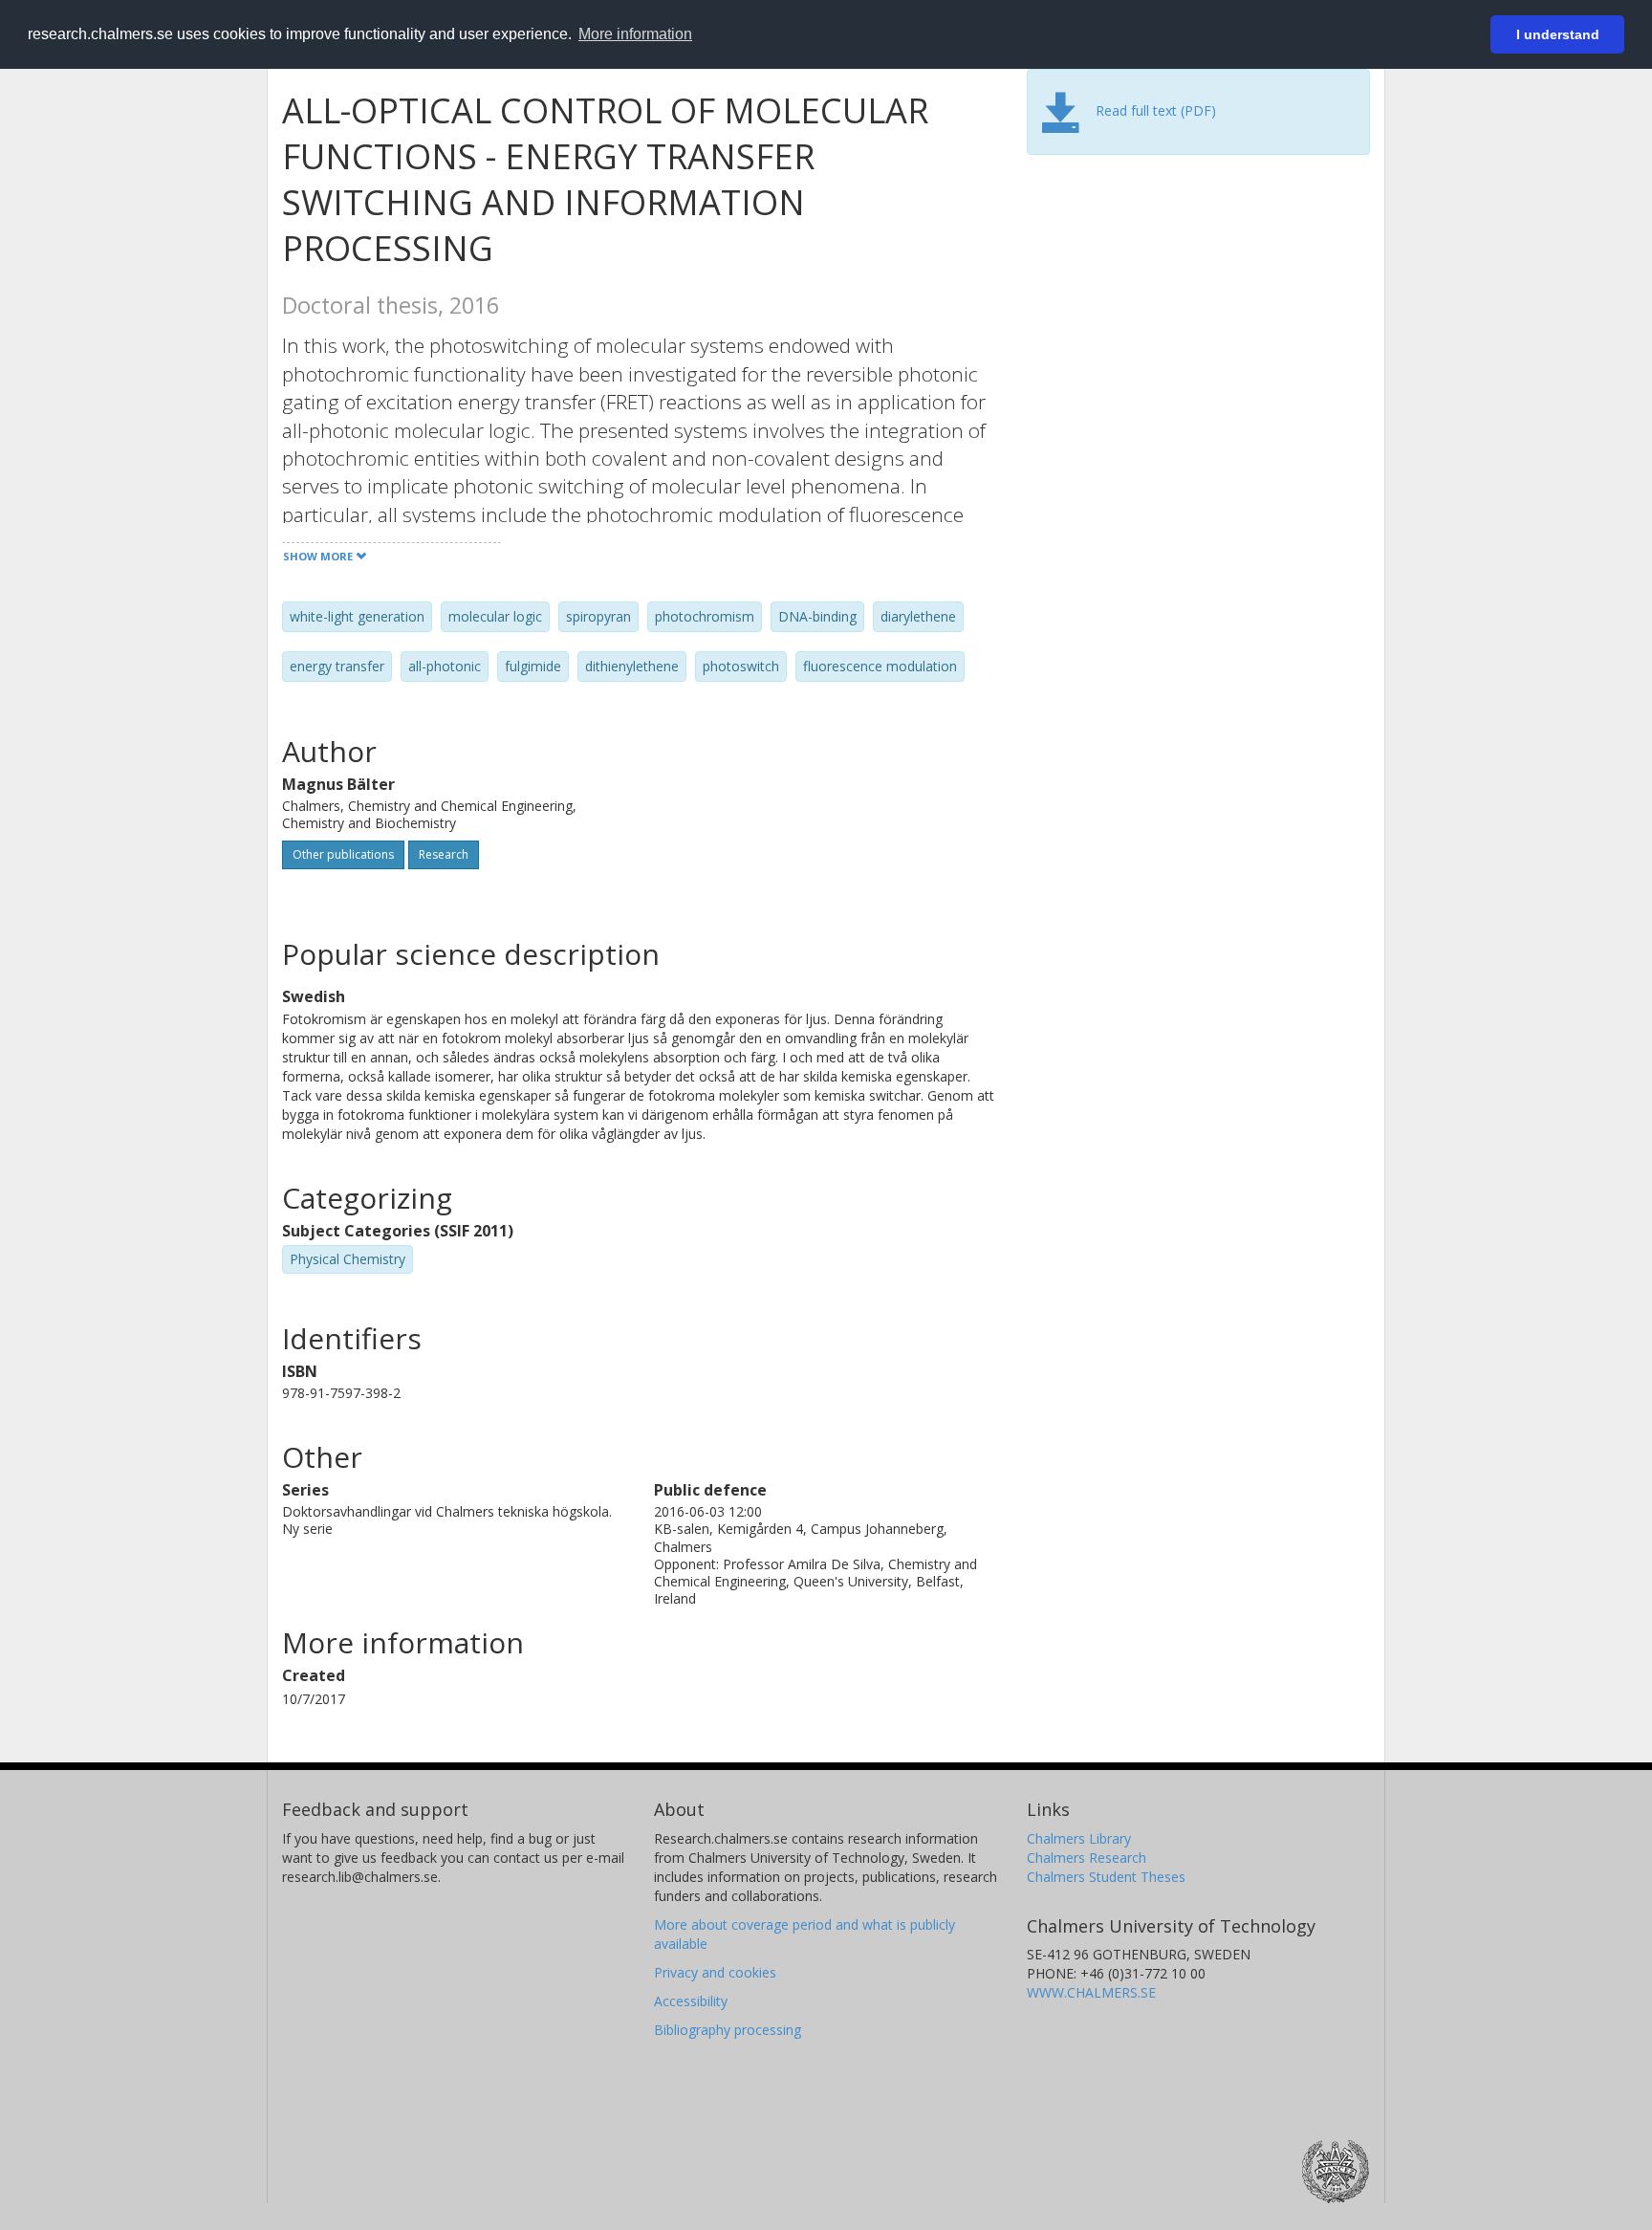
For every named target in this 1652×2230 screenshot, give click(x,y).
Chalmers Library (1079, 1838)
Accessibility (691, 2001)
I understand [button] (1558, 34)
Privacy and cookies (715, 1972)
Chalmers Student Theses (1106, 1877)
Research (444, 854)
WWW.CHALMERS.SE (1091, 1992)
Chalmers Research (1087, 1858)
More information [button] (635, 34)
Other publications (343, 854)
